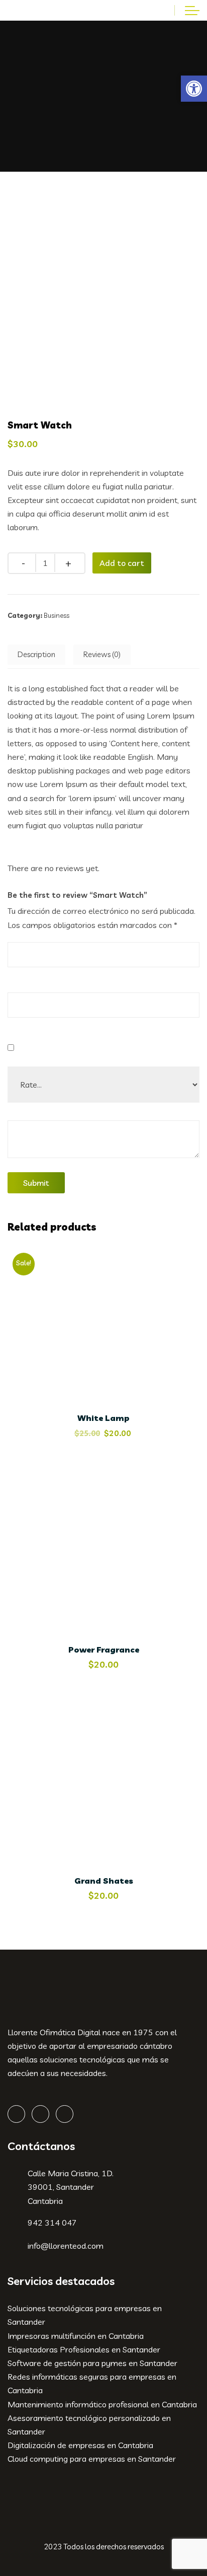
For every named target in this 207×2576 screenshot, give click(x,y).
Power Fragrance (104, 1650)
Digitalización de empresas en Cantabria (80, 2445)
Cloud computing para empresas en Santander (92, 2459)
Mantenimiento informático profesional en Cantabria (102, 2404)
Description (36, 654)
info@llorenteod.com (66, 2246)
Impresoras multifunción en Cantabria (76, 2336)
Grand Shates (104, 1881)
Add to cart (122, 563)
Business (57, 615)
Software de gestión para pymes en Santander (92, 2363)
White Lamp (103, 1418)
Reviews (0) (102, 654)
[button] (194, 89)
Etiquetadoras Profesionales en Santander (84, 2349)
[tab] (36, 655)
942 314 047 (52, 2223)
